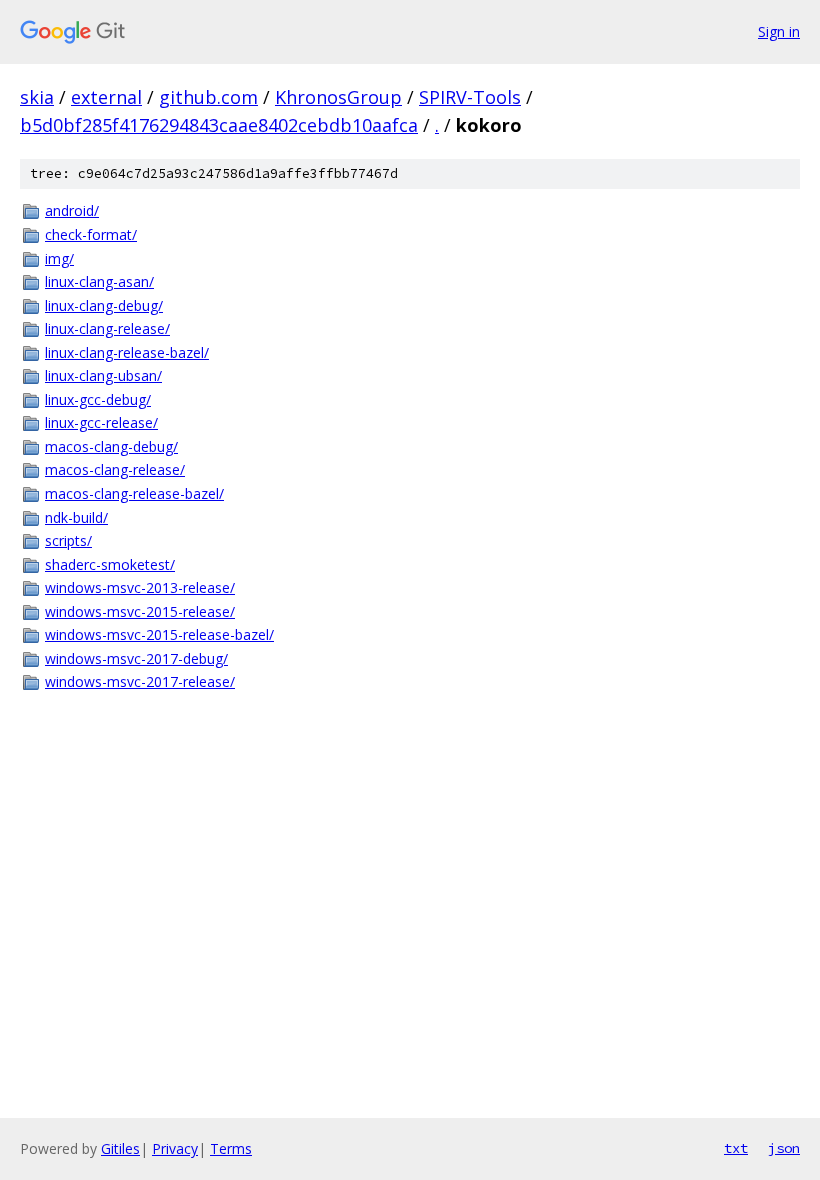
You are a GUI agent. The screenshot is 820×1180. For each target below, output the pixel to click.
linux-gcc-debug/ (98, 399)
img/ (59, 258)
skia (37, 97)
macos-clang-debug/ (111, 446)
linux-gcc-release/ (101, 422)
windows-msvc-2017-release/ (140, 681)
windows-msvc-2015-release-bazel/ (159, 634)
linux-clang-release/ (107, 328)
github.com (208, 97)
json (784, 1148)
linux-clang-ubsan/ (103, 375)
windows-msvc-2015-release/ (140, 611)
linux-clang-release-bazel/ (127, 352)
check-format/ (91, 234)
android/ (72, 210)
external (106, 97)
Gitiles (120, 1148)
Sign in (779, 31)
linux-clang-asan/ (99, 281)
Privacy (175, 1148)
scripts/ (68, 540)
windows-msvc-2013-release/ (140, 587)
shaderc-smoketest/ (110, 564)
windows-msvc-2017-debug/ (136, 658)
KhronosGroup (338, 97)
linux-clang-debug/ (104, 305)
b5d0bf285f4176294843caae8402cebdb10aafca (219, 125)
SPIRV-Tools (470, 97)
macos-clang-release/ (115, 469)
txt (736, 1148)
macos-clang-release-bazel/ (134, 493)
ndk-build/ (76, 517)
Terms (231, 1148)
